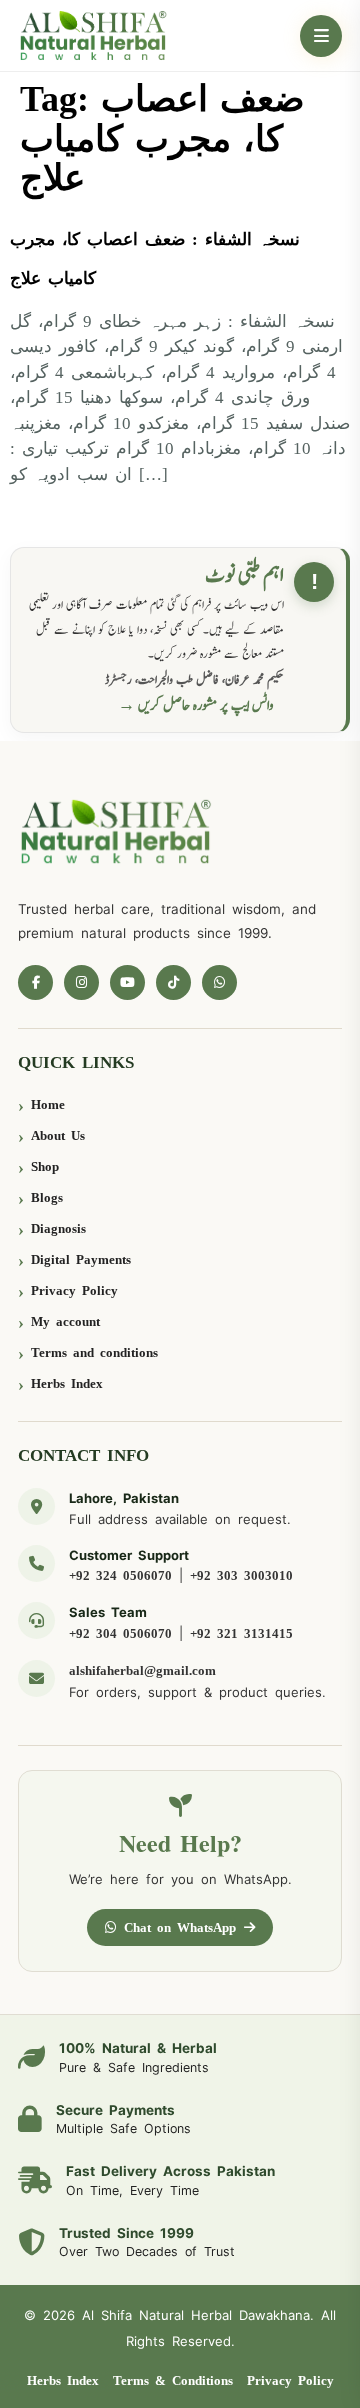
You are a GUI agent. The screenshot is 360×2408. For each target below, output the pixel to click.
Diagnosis (58, 1228)
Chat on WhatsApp (180, 1927)
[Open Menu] (321, 36)
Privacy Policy (74, 1290)
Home (48, 1104)
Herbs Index (67, 1383)
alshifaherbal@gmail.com (142, 1670)
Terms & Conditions (173, 2380)
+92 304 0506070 (120, 1633)
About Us (58, 1135)
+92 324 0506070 (120, 1575)
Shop (45, 1166)
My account (65, 1321)
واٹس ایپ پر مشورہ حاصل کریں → (196, 705)
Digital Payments (81, 1259)
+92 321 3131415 (241, 1633)
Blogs (47, 1197)
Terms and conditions (94, 1352)
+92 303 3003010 (241, 1575)
